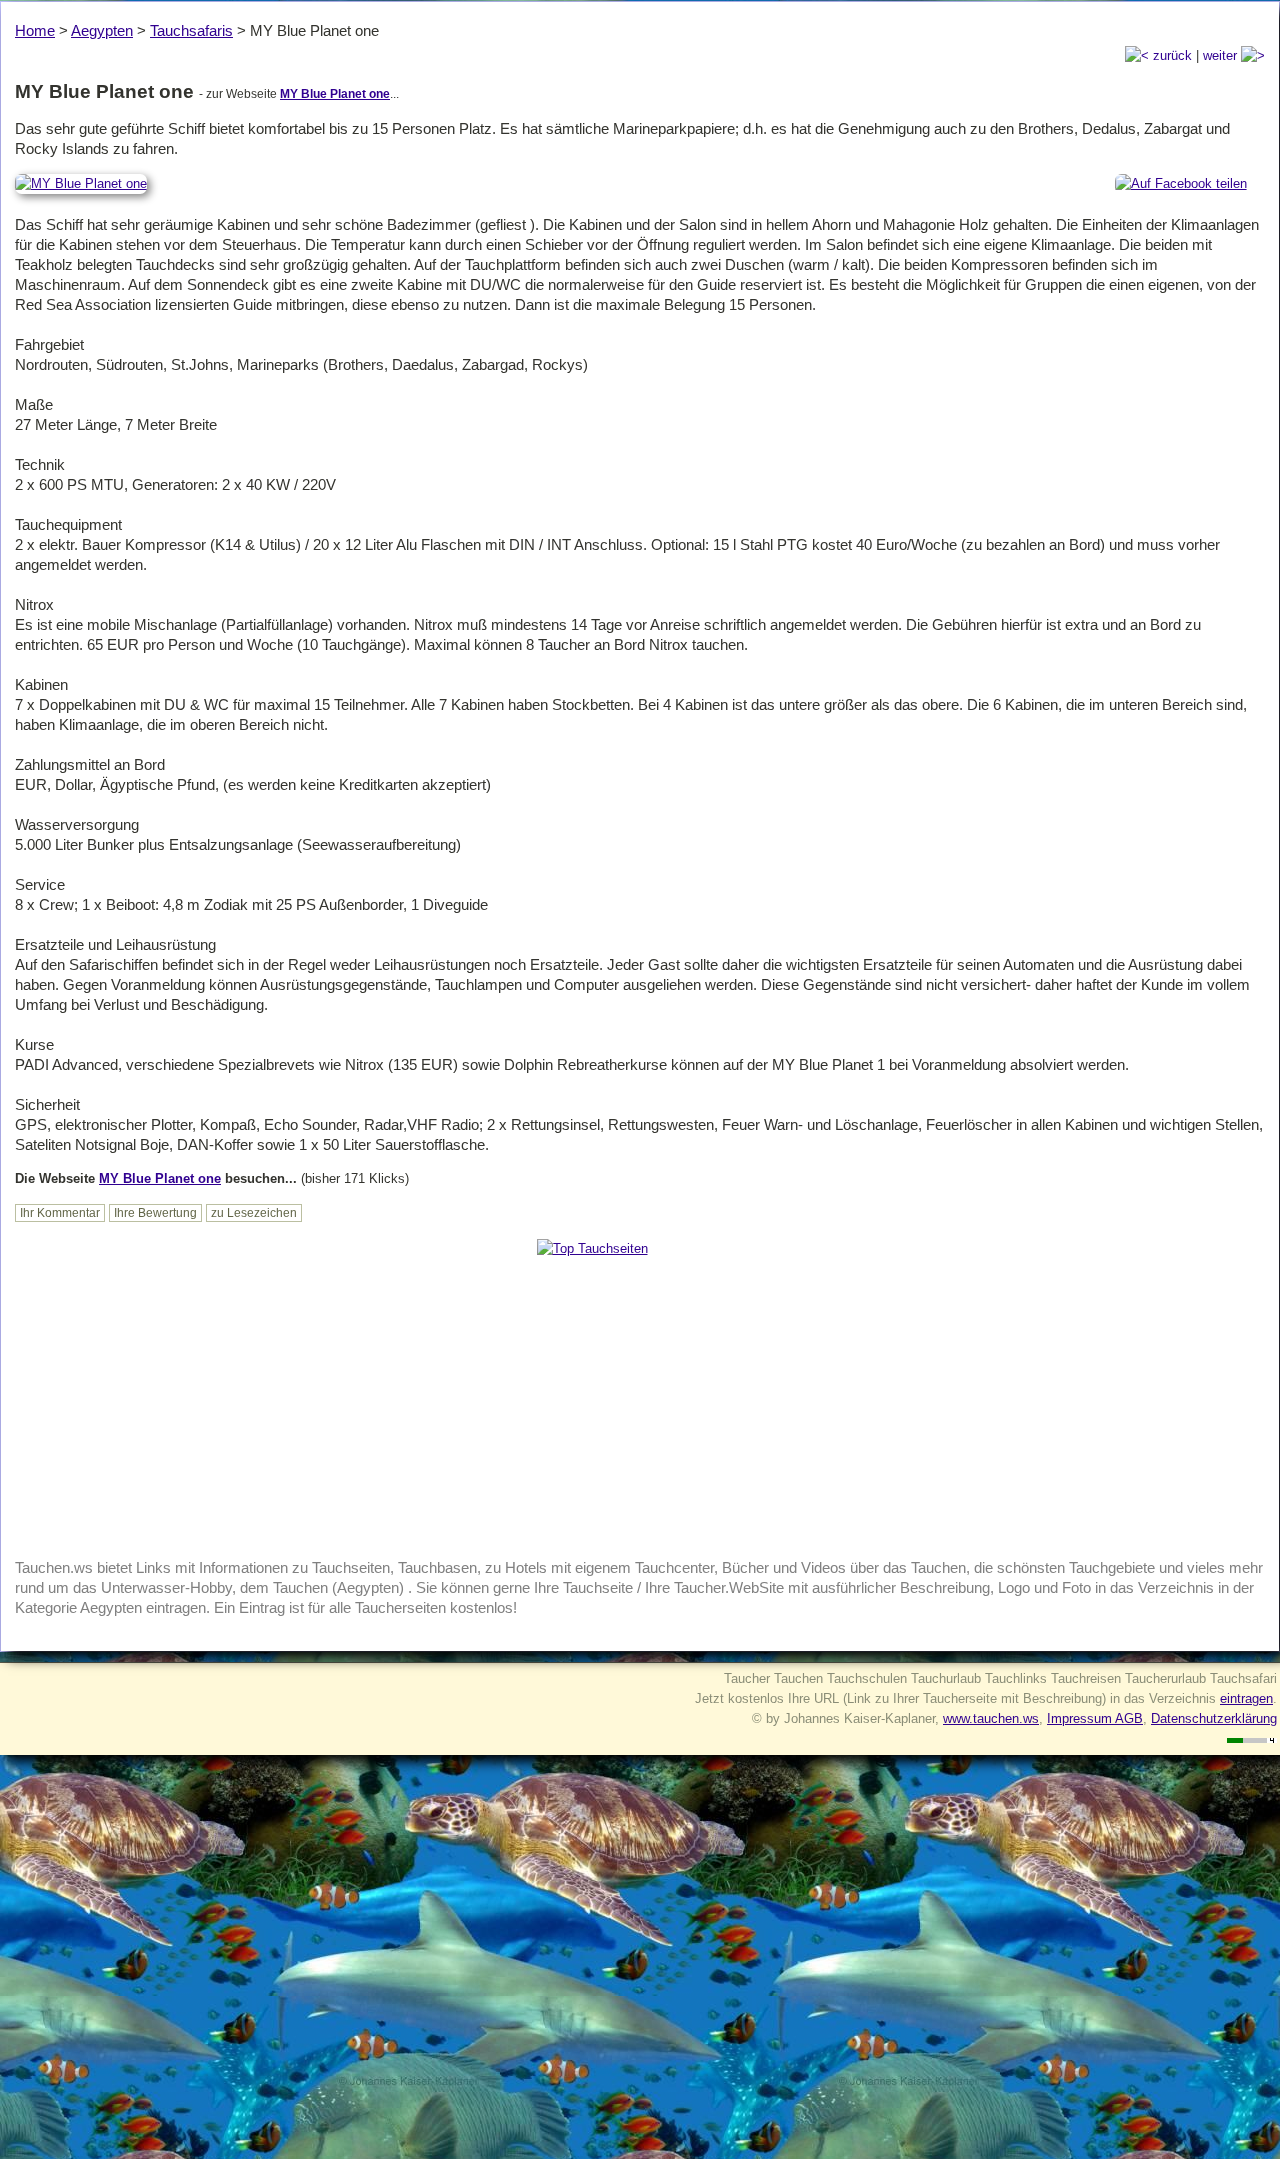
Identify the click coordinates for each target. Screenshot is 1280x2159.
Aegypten (102, 30)
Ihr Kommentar (60, 1213)
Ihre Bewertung (155, 1213)
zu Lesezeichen (254, 1213)
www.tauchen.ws (991, 1718)
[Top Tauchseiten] (592, 1248)
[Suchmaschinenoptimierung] (1252, 1738)
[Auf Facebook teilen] (1181, 183)
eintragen (1246, 1698)
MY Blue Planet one (335, 94)
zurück (1170, 55)
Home (35, 30)
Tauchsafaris (191, 30)
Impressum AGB (1095, 1718)
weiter (1222, 55)
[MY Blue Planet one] (81, 183)
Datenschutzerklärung (1214, 1718)
